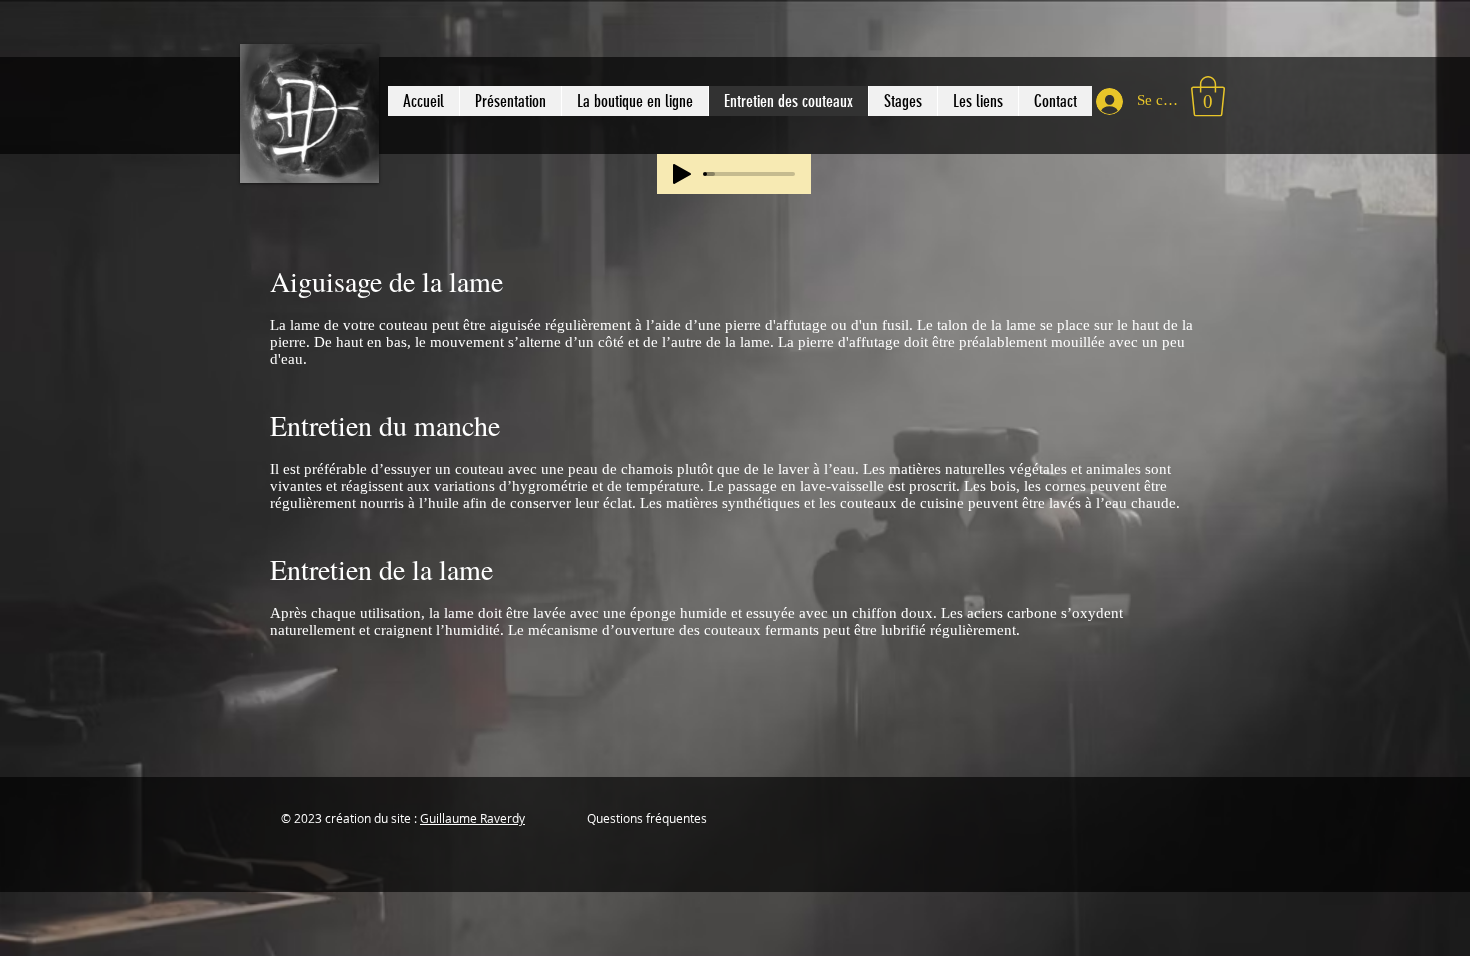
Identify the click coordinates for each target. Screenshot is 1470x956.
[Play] (682, 174)
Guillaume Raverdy (472, 818)
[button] (634, 101)
